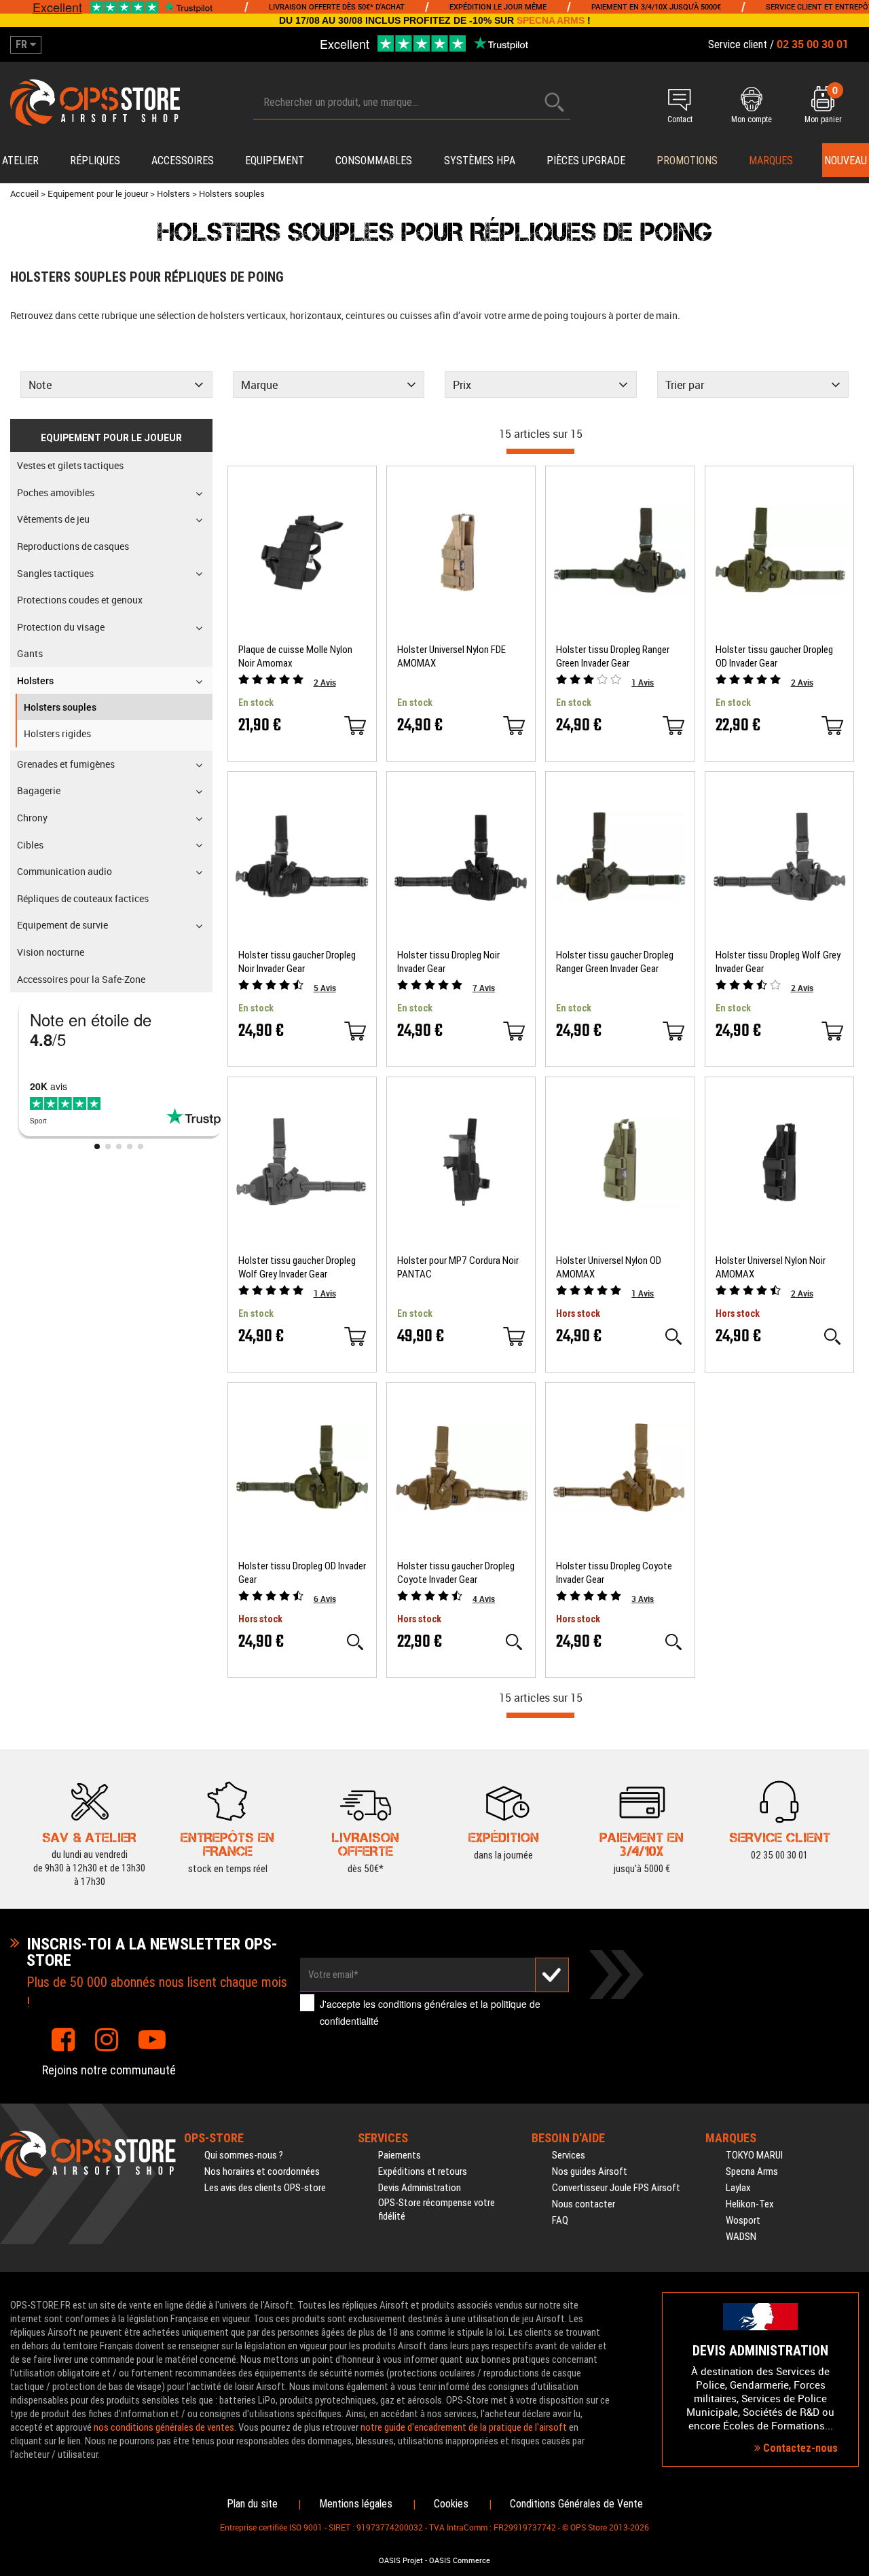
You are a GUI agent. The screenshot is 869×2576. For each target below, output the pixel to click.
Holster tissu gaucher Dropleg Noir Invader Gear (297, 962)
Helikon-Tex (750, 2204)
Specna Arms (752, 2171)
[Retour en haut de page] (852, 1532)
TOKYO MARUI (754, 2155)
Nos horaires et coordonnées (262, 2171)
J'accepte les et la (430, 2012)
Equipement (275, 161)
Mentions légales (356, 2504)
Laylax (738, 2188)
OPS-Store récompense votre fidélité (437, 2209)
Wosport (743, 2220)
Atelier (20, 161)
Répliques (95, 161)
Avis (325, 682)
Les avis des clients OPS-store (265, 2188)
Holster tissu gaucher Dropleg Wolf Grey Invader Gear (297, 1267)
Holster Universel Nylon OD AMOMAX (609, 1267)
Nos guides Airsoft (590, 2171)
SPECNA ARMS (551, 20)
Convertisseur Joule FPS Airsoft (616, 2188)
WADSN (741, 2237)
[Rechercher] (555, 102)
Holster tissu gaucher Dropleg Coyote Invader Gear (456, 1573)
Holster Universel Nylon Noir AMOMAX (771, 1267)
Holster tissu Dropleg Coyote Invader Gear (614, 1573)
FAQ (560, 2220)
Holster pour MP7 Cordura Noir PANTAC (458, 1267)
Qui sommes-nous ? (244, 2155)
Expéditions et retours (423, 2171)
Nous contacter (584, 2204)
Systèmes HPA (480, 161)
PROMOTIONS (687, 161)
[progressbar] (540, 451)
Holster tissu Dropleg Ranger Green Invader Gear (613, 656)
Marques (771, 161)
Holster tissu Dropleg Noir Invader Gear (448, 962)
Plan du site (252, 2504)
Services (569, 2155)
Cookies (451, 2504)
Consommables (374, 161)
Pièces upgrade (586, 161)
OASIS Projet (401, 2560)
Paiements (400, 2155)
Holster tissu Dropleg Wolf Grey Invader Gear (778, 962)
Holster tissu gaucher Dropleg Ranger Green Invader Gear (615, 962)
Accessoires (183, 161)
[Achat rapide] (355, 726)
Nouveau (846, 161)
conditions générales (423, 2004)
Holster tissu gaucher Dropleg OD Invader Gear (774, 656)
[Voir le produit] (673, 1337)
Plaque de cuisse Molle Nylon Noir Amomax (295, 656)
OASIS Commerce (460, 2560)
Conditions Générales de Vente (576, 2504)
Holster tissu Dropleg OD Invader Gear (302, 1573)
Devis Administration (420, 2188)
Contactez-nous (799, 2448)
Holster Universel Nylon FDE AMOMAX (451, 656)
